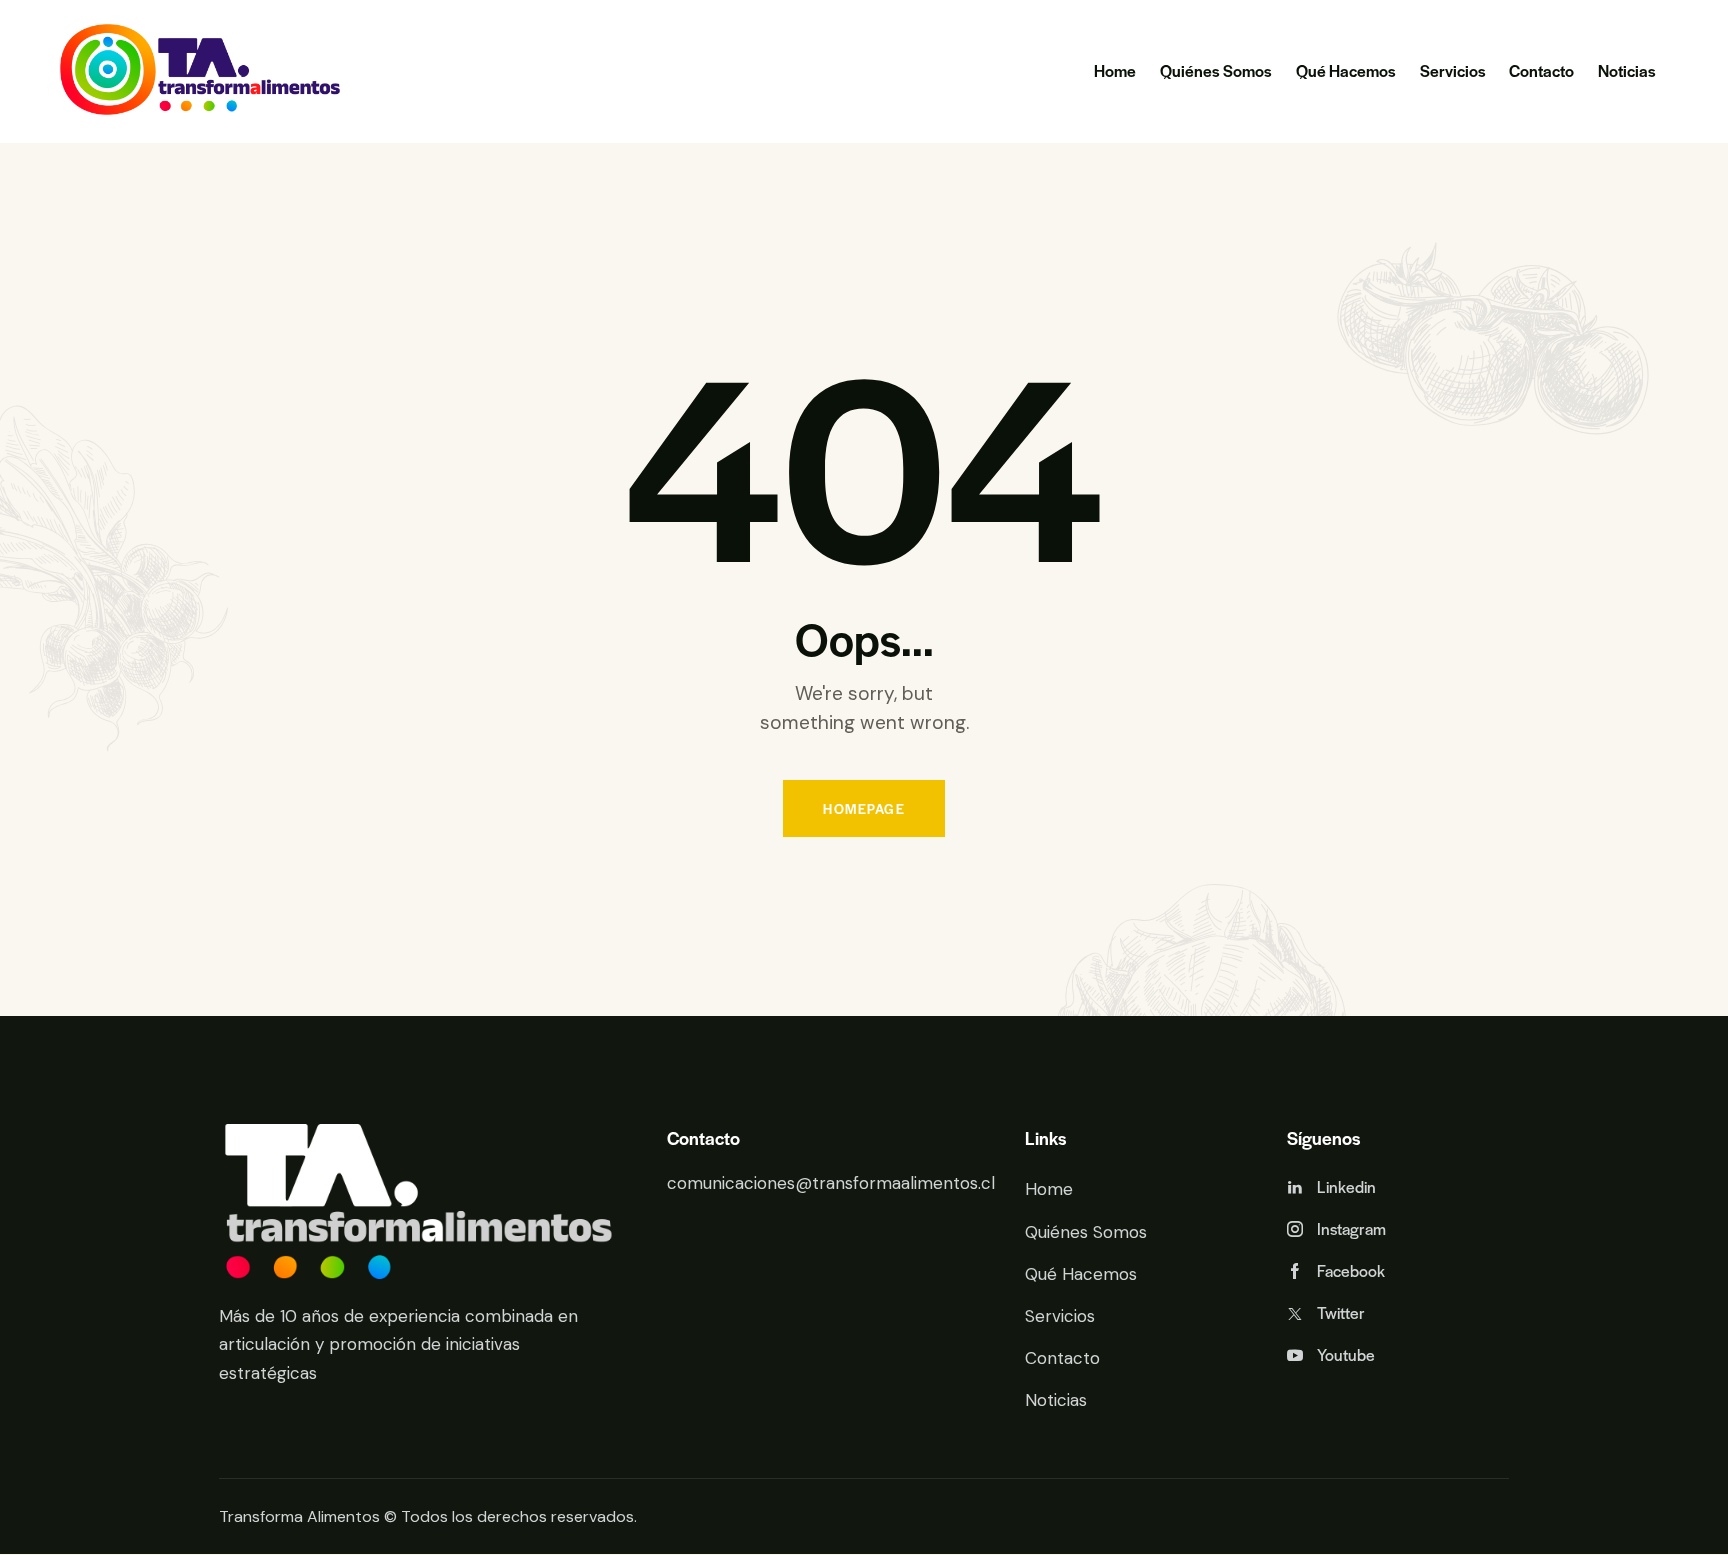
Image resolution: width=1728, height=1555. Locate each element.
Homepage (864, 808)
